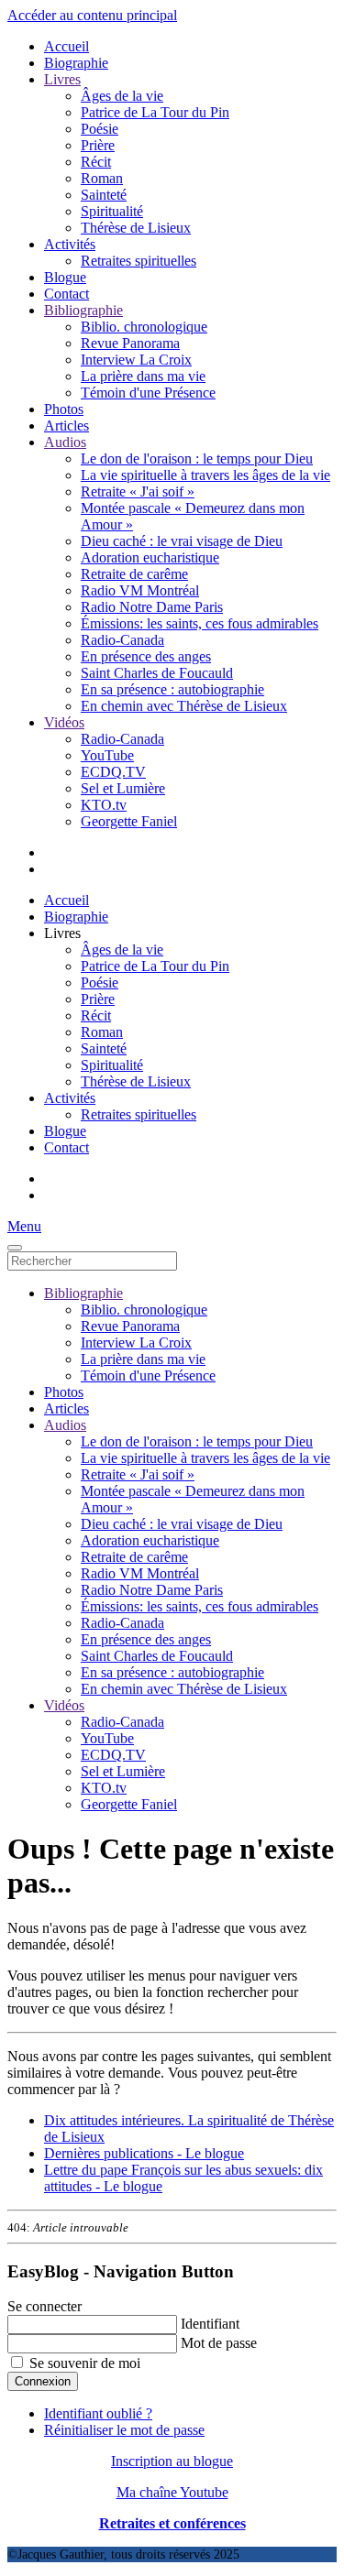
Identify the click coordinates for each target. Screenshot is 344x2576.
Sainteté (104, 195)
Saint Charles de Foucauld (157, 673)
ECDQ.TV (113, 772)
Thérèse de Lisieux (136, 228)
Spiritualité (112, 211)
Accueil (67, 46)
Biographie (76, 63)
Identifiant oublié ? (98, 2413)
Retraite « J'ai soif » (138, 491)
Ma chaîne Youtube (172, 2492)
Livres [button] (62, 933)
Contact (67, 294)
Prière (98, 145)
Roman (102, 178)
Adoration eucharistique (150, 557)
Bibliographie (83, 310)
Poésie (100, 129)
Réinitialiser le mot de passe (124, 2430)
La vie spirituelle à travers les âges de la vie (205, 475)
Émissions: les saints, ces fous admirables (200, 623)
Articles (67, 426)
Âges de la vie (122, 96)
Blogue (65, 277)
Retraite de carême (134, 574)
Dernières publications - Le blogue (144, 2153)
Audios (65, 442)
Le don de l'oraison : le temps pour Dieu (197, 458)
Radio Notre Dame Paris (152, 607)
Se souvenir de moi (85, 2363)
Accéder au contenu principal (92, 15)
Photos (64, 409)
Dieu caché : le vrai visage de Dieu (182, 541)
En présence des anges (146, 656)
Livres (62, 79)
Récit (96, 162)
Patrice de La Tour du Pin (155, 112)
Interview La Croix (136, 360)
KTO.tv (104, 805)
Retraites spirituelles (139, 261)
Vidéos (64, 722)
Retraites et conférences (172, 2523)
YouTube (107, 755)
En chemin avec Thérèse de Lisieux (184, 706)
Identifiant (210, 2324)
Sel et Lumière (123, 788)
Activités (70, 244)
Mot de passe (219, 2343)
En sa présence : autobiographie (172, 689)
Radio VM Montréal (140, 590)
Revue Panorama (130, 343)
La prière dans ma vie (143, 376)
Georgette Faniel (129, 821)
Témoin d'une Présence (148, 393)
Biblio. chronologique (144, 327)
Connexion (43, 2381)
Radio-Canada (122, 640)
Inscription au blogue (172, 2461)
